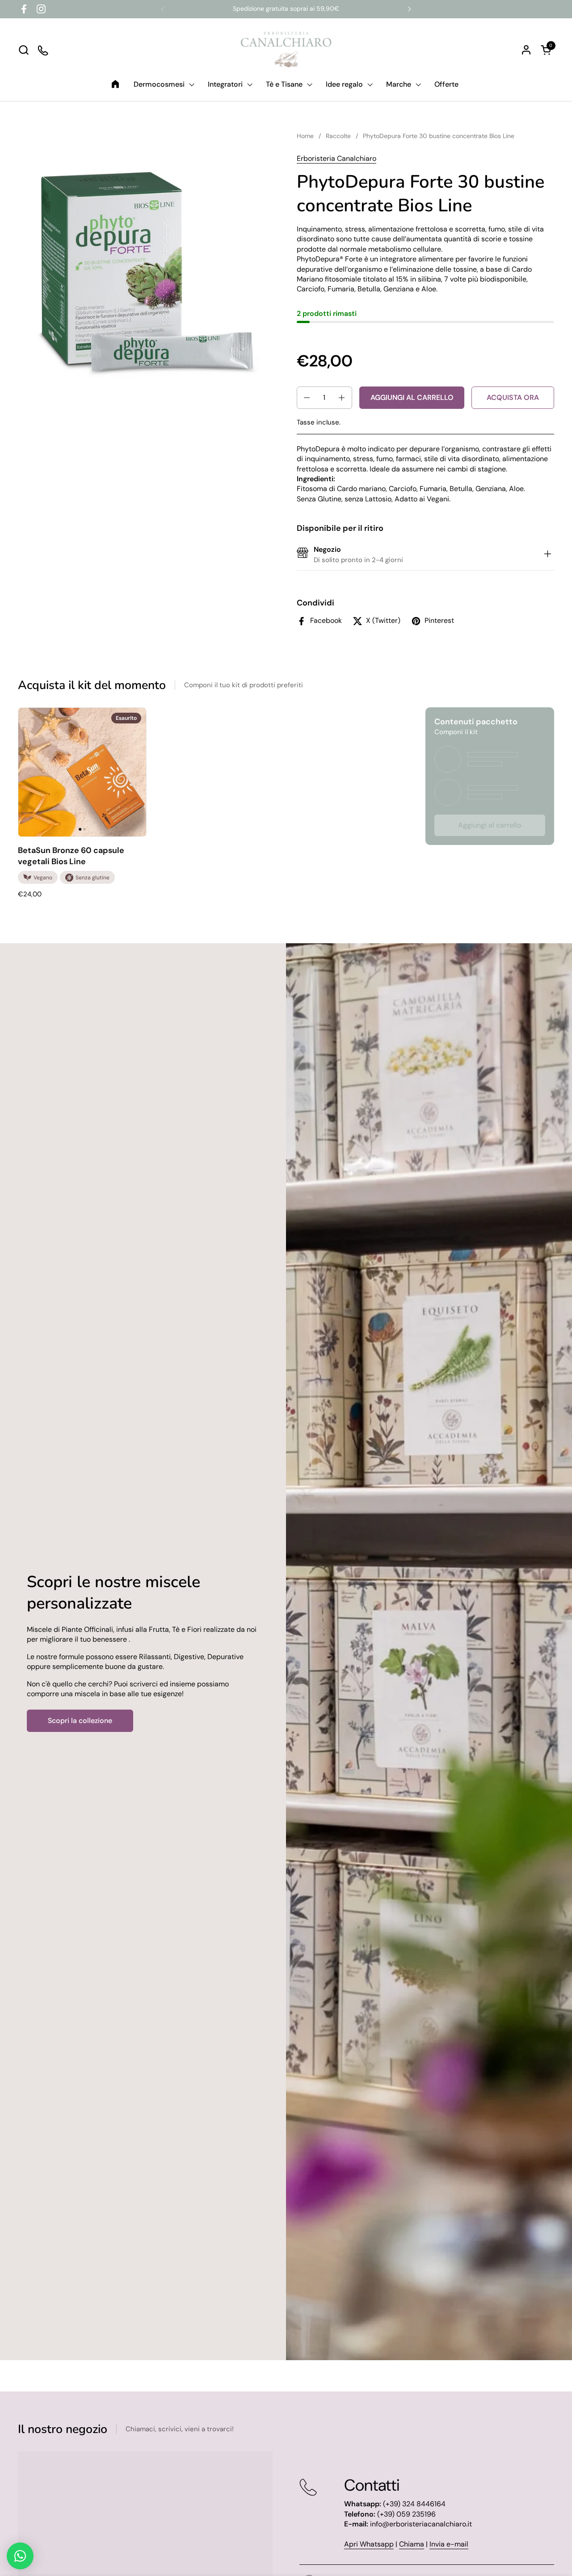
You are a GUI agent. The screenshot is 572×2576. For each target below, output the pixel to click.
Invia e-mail (449, 2544)
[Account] (526, 50)
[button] (23, 50)
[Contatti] (44, 50)
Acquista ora (513, 397)
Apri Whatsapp (369, 2544)
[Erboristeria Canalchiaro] (286, 50)
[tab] (547, 555)
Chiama (412, 2544)
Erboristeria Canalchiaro (336, 158)
